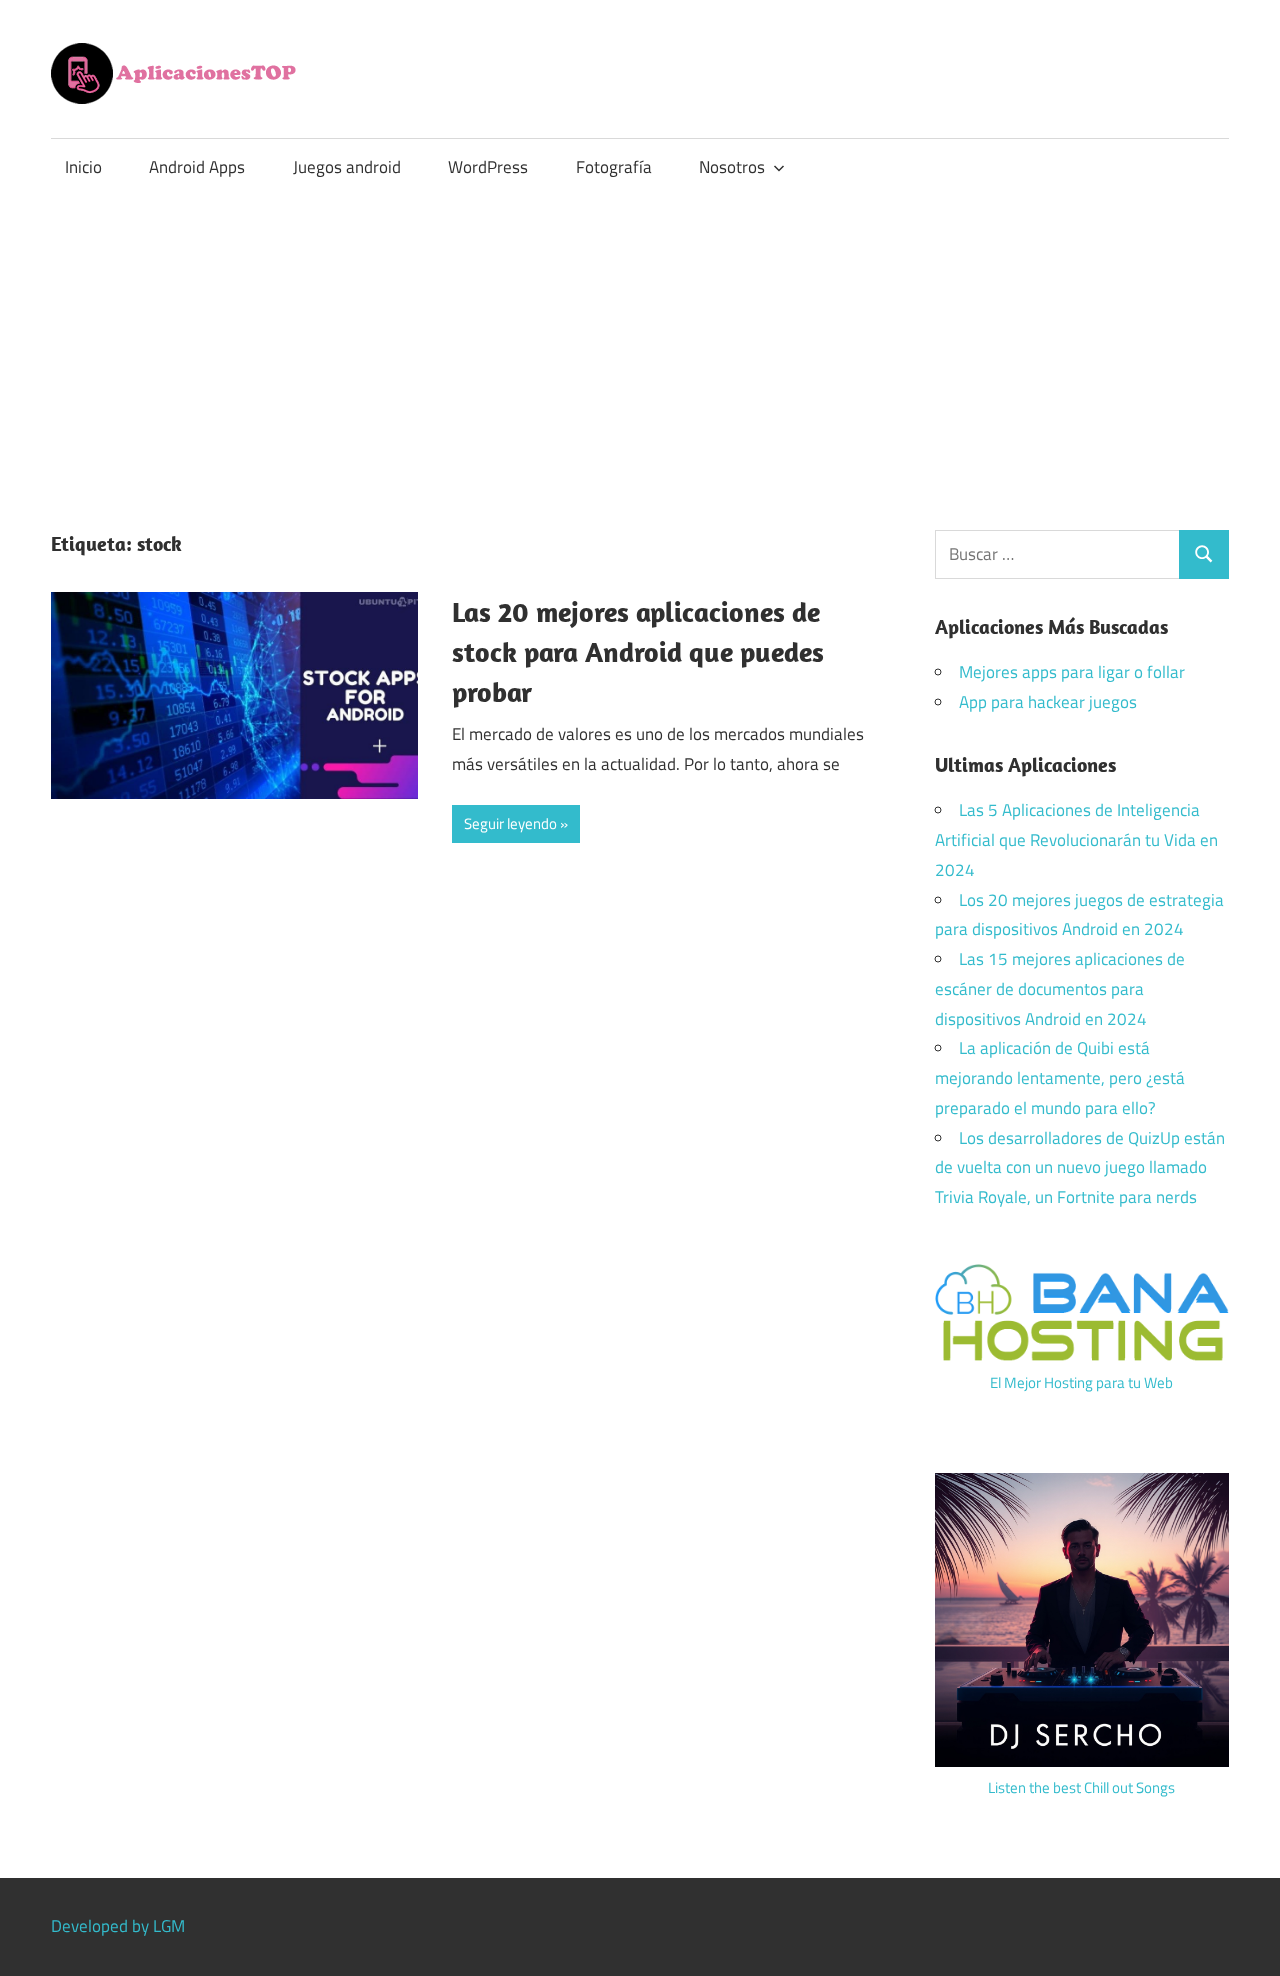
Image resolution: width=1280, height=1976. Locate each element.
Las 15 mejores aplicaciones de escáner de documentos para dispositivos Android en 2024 (1060, 989)
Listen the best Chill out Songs (1081, 1787)
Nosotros (732, 167)
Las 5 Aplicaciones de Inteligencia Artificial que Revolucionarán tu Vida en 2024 (1076, 840)
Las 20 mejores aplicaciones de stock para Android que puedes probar (638, 651)
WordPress (488, 167)
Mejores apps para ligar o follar (1072, 672)
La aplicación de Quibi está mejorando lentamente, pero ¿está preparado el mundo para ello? (1060, 1078)
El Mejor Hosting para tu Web (1081, 1382)
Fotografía (614, 167)
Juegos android (347, 167)
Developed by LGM (118, 1926)
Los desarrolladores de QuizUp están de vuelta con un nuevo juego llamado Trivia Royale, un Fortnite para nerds (1080, 1168)
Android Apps (197, 167)
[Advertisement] (640, 346)
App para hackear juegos (1048, 702)
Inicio (83, 167)
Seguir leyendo (510, 823)
